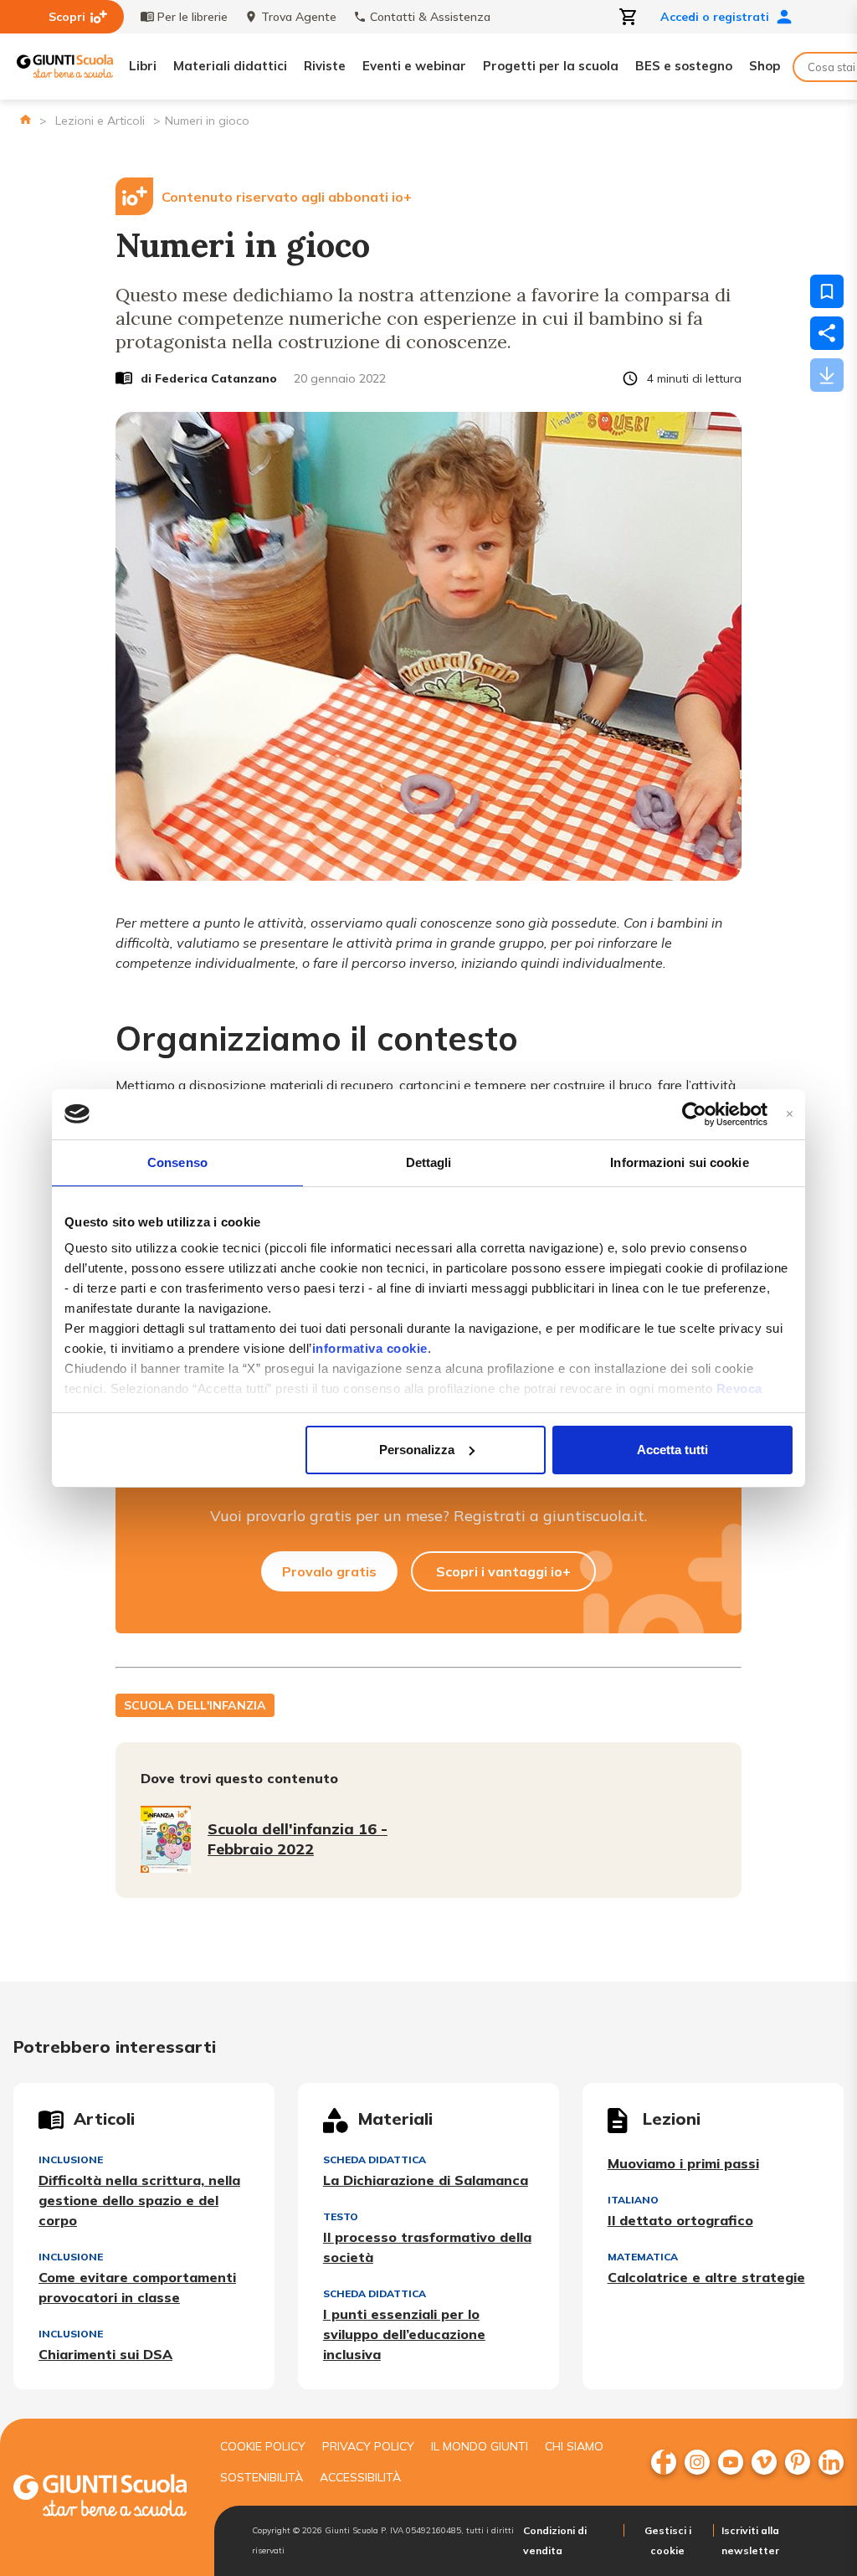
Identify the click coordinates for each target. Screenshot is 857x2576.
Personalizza (417, 1450)
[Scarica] (827, 375)
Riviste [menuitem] (325, 66)
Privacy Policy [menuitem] (368, 2446)
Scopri (67, 17)
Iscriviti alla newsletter (750, 2540)
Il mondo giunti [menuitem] (480, 2446)
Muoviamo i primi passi (683, 2163)
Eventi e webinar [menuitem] (414, 66)
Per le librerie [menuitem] (192, 17)
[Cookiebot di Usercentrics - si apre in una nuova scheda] (694, 1114)
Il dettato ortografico (680, 2220)
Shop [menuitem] (765, 66)
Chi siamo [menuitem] (574, 2446)
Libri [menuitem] (143, 66)
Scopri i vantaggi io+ (503, 1571)
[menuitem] (664, 2462)
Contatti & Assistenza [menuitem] (430, 17)
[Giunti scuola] (100, 2498)
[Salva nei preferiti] (827, 291)
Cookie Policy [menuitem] (263, 2446)
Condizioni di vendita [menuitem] (555, 2540)
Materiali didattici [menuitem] (230, 66)
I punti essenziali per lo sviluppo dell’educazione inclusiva (404, 2334)
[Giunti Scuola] (65, 67)
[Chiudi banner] (790, 1114)
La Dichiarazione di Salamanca (426, 2180)
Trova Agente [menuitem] (299, 17)
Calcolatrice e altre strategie (706, 2277)
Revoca (739, 1388)
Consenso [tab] (177, 1162)
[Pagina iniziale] (26, 119)
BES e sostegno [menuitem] (684, 66)
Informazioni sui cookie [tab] (679, 1162)
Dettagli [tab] (429, 1162)
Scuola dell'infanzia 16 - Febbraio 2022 (298, 1839)
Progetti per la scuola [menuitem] (551, 66)
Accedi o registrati (715, 17)
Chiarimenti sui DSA (105, 2354)
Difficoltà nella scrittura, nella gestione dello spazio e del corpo (139, 2200)
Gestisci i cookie (668, 2540)
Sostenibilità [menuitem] (262, 2477)
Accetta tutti (672, 1450)
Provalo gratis (329, 1571)
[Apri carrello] (629, 17)
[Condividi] (827, 333)
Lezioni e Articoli (100, 121)
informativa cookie (370, 1348)
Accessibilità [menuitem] (360, 2477)
